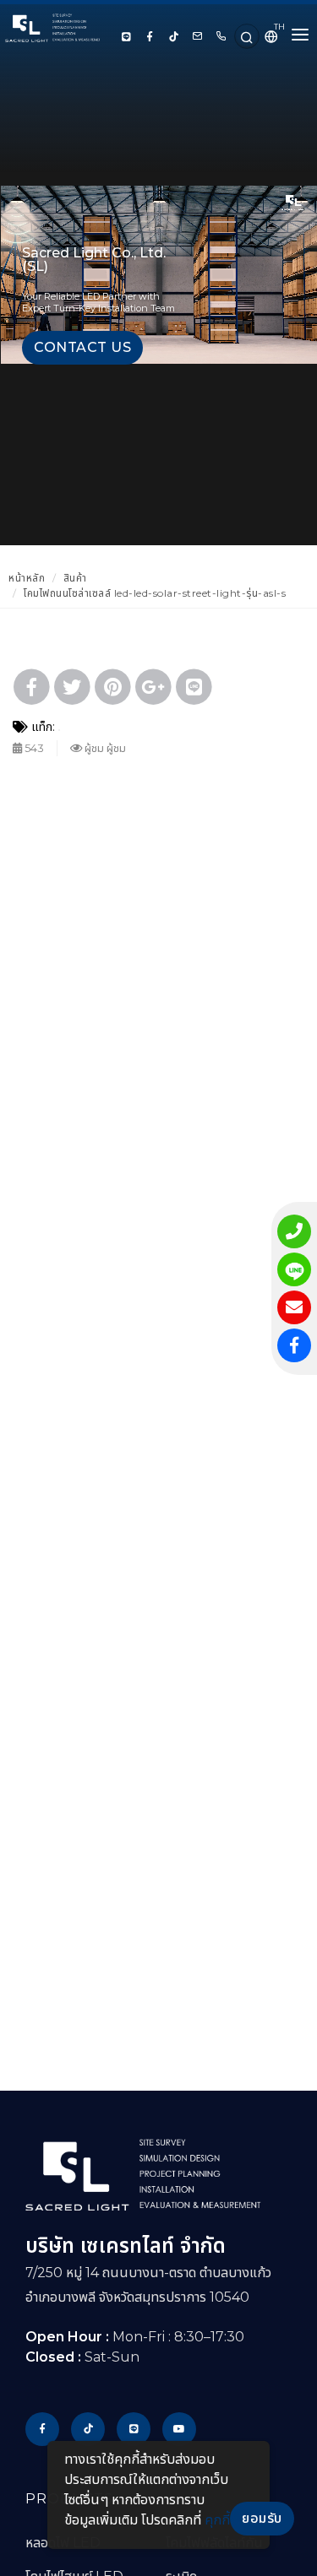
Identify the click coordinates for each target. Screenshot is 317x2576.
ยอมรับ (262, 2518)
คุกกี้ (217, 2520)
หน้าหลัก (27, 578)
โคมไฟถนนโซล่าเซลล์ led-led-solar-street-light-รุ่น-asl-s (155, 593)
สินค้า (75, 578)
